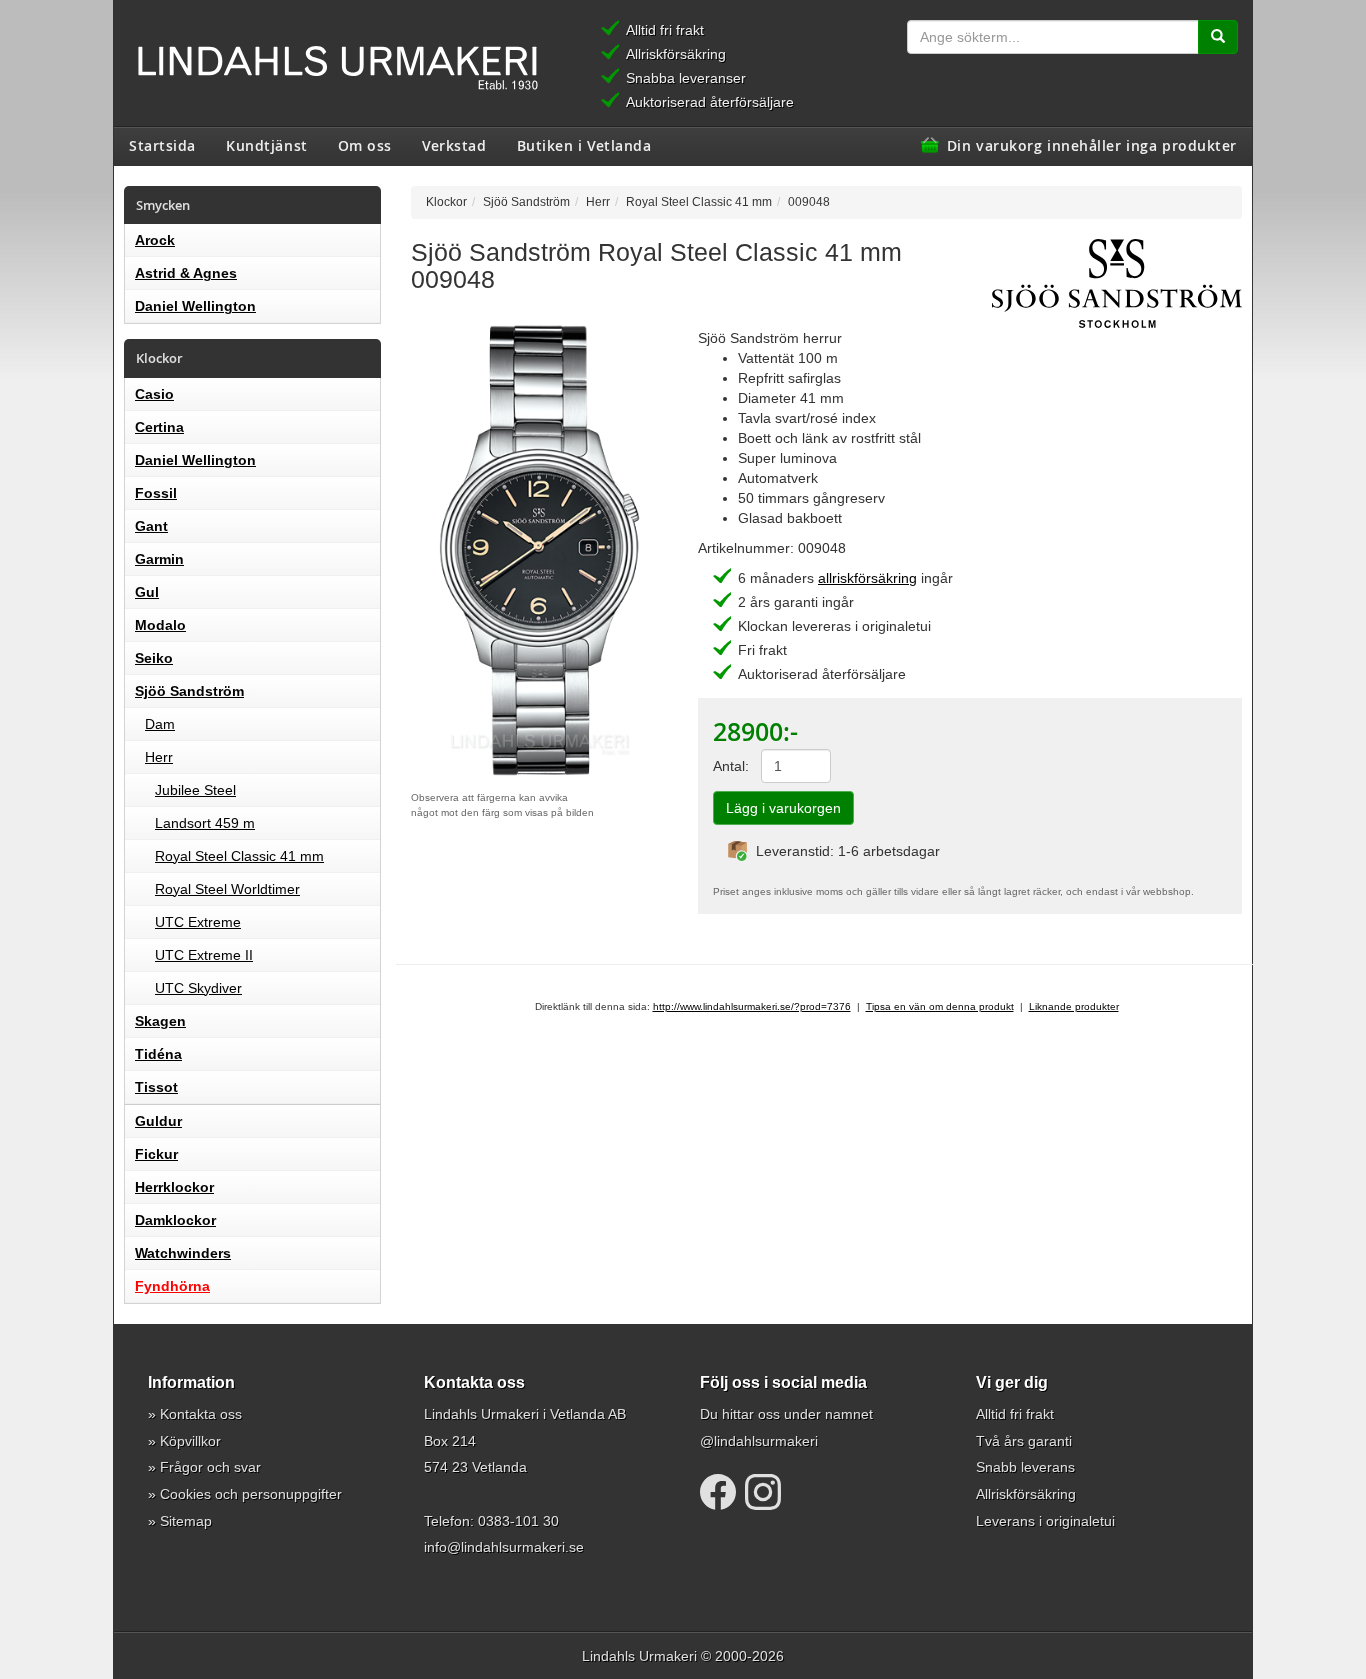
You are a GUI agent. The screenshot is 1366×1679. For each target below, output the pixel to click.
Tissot (156, 1087)
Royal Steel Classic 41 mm (239, 856)
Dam (160, 724)
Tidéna (158, 1054)
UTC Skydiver (198, 988)
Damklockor (175, 1220)
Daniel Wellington (195, 306)
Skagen (160, 1021)
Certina (159, 427)
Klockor (446, 201)
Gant (151, 526)
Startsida (162, 145)
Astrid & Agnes (186, 273)
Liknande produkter (1074, 1006)
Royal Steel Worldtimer (227, 889)
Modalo (160, 625)
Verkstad (454, 145)
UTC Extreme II (204, 955)
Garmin (159, 559)
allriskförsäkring (867, 578)
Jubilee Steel (195, 790)
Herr (159, 757)
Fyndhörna (172, 1286)
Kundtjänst (267, 145)
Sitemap (186, 1521)
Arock (155, 240)
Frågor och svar (210, 1467)
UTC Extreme (198, 922)
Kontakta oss (201, 1414)
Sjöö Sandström (189, 691)
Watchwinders (183, 1253)
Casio (154, 394)
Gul (147, 592)
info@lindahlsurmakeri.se (504, 1547)
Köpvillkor (190, 1441)
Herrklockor (174, 1187)
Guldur (158, 1121)
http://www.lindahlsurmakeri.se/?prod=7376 (752, 1006)
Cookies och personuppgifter (251, 1494)
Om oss (365, 145)
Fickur (156, 1154)
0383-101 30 (518, 1521)
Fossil (156, 493)
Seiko (154, 658)
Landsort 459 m (205, 823)
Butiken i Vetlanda (584, 145)
